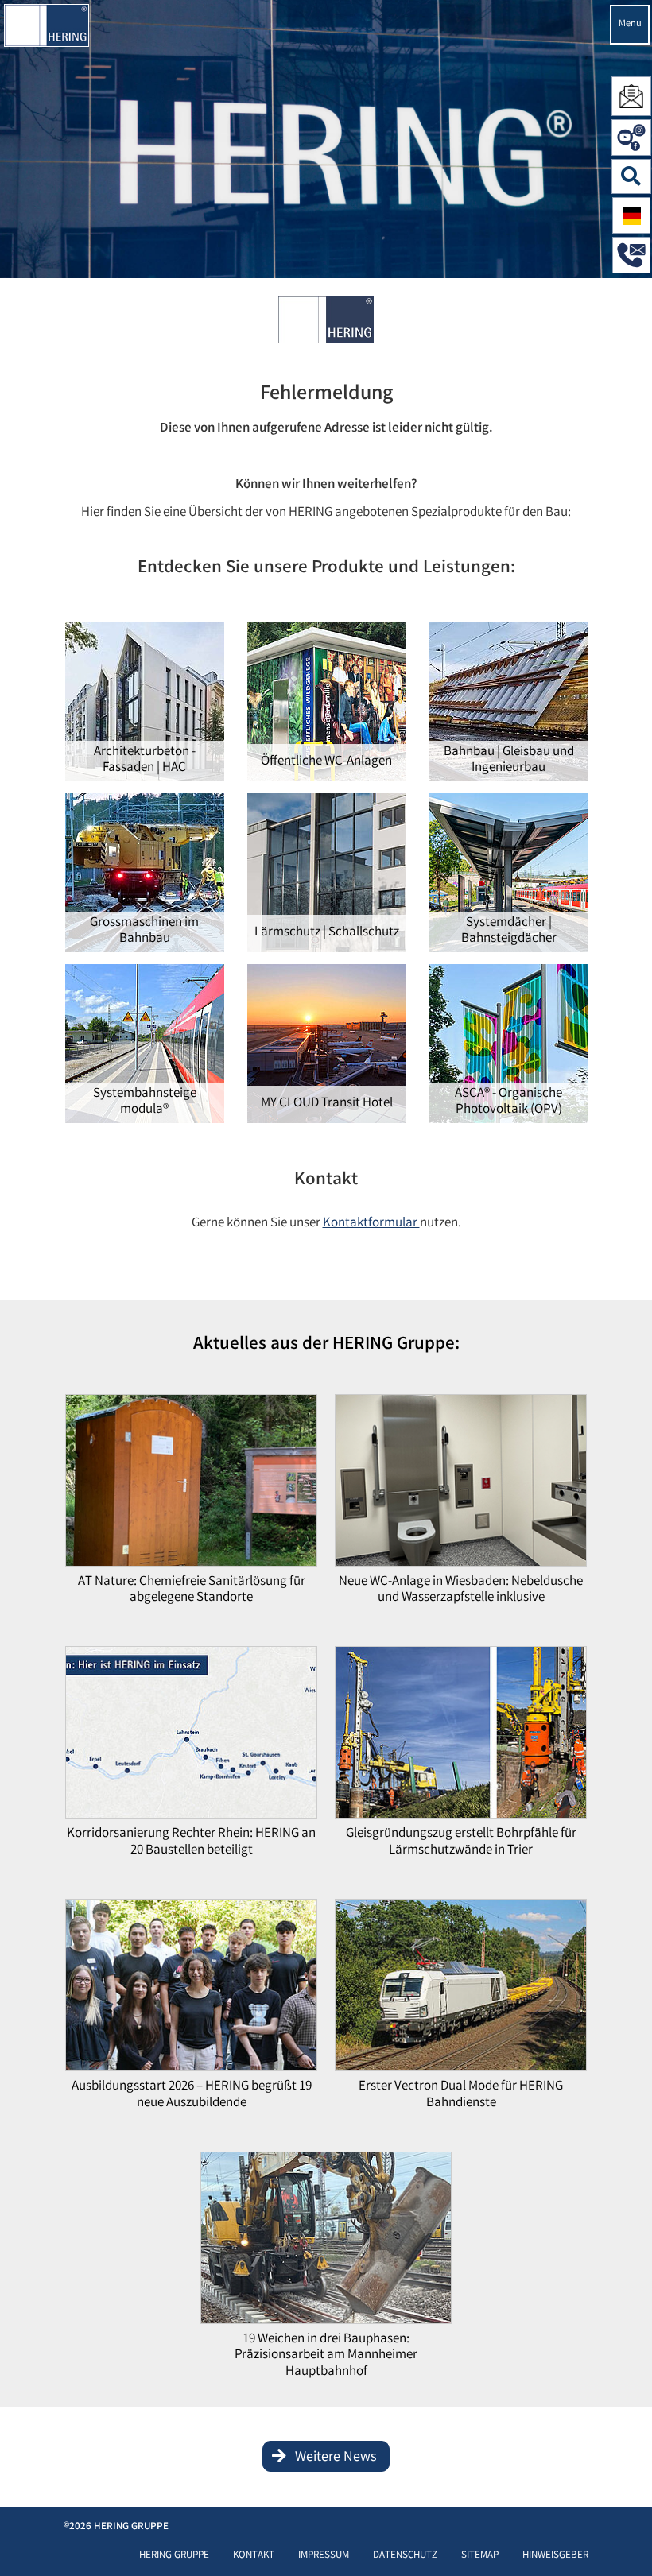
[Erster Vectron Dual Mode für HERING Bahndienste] (460, 1990)
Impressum (324, 2556)
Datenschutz (405, 2556)
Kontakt (254, 2556)
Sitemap (480, 2556)
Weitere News (336, 2458)
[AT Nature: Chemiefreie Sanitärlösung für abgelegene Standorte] (191, 1484)
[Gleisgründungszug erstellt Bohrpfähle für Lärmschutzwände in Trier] (460, 1737)
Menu (630, 24)
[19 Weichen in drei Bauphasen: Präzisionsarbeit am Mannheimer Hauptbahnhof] (326, 2243)
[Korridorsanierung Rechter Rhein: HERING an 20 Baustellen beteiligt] (191, 1737)
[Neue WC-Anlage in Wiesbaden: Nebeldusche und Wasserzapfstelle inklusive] (460, 1484)
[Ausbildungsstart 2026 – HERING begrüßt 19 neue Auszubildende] (191, 1990)
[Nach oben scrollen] (624, 2540)
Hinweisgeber (555, 2556)
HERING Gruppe (174, 2556)
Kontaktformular (371, 1224)
